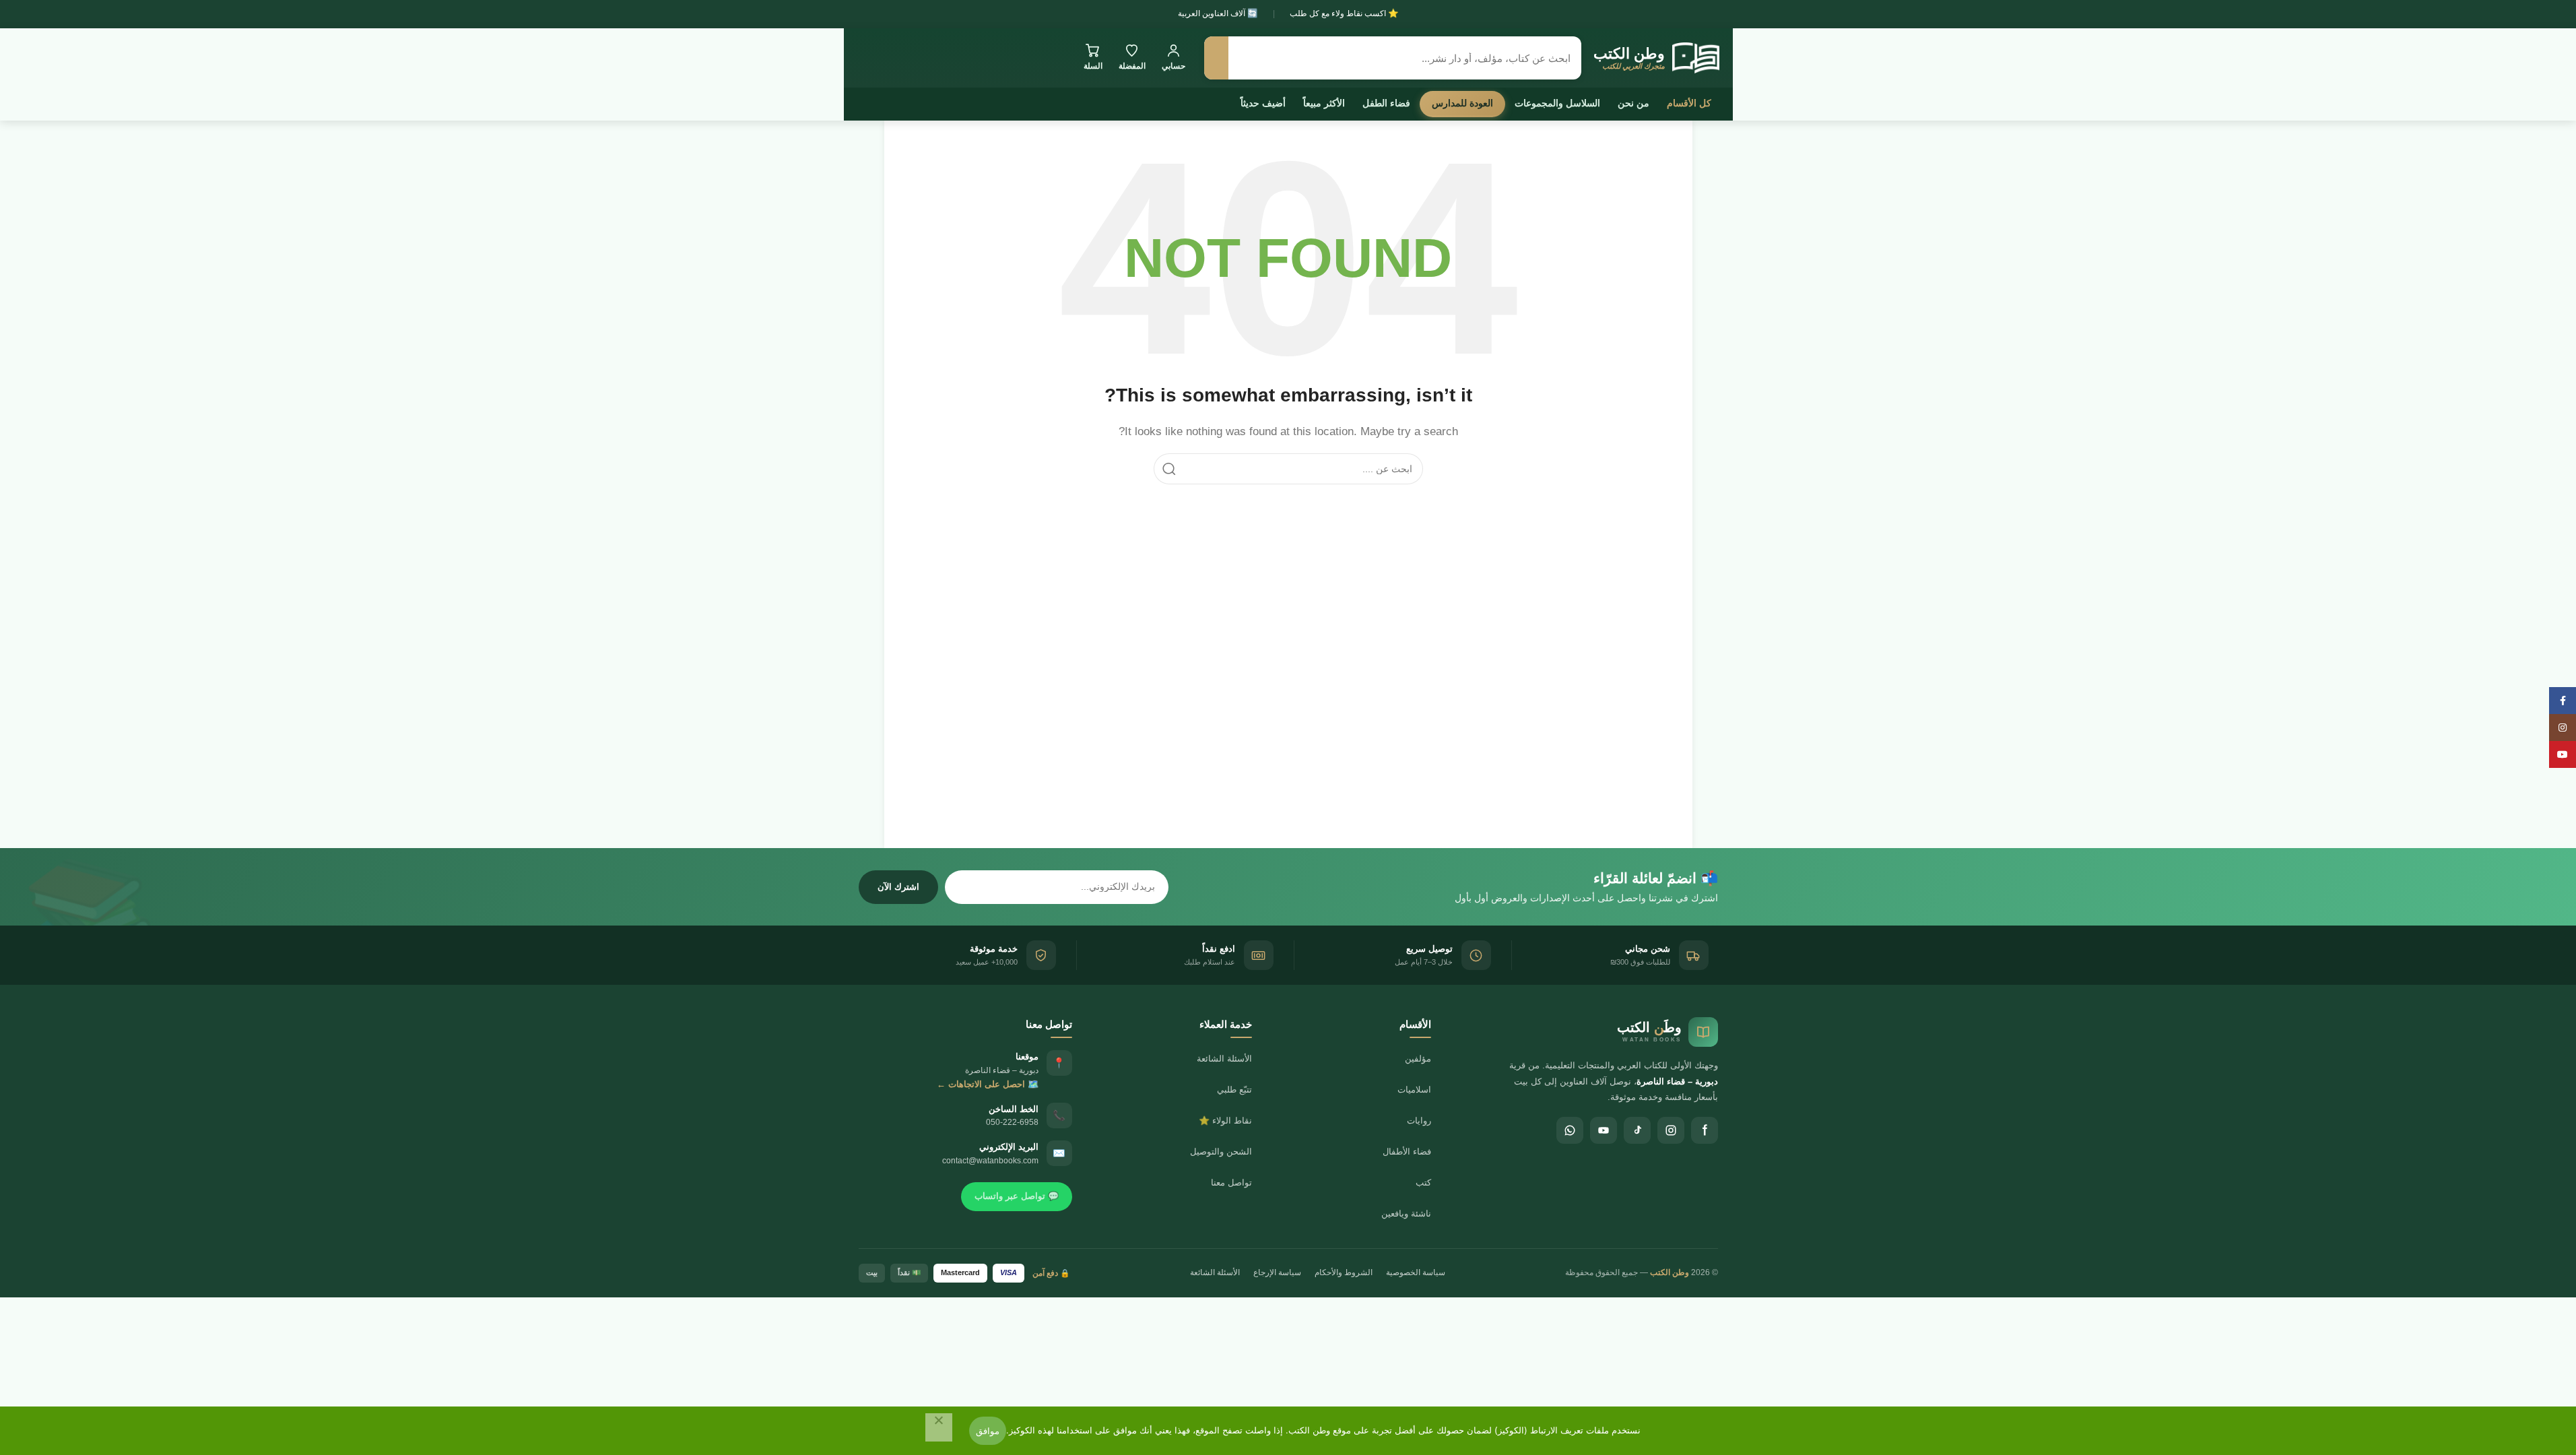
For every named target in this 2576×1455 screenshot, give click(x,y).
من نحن (1633, 103)
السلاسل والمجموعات (1557, 103)
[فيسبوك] (1705, 1130)
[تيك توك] (1637, 1130)
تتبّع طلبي (1234, 1090)
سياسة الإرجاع (1277, 1272)
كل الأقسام (1689, 103)
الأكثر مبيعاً (1324, 103)
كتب (1423, 1183)
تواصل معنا (1231, 1183)
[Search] (1169, 469)
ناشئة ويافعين (1406, 1214)
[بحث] (1216, 58)
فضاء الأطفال (1407, 1152)
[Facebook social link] (2563, 701)
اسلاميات (1414, 1090)
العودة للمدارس (1462, 103)
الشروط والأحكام (1344, 1272)
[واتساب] (1570, 1130)
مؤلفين (1418, 1059)
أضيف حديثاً (1263, 103)
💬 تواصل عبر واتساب (1017, 1196)
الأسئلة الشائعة (1224, 1059)
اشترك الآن (898, 887)
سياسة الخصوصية (1416, 1272)
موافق (988, 1431)
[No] (939, 1427)
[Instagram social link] (2563, 727)
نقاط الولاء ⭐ (1225, 1121)
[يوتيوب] (1604, 1130)
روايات (1419, 1121)
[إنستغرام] (1671, 1130)
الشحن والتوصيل (1221, 1152)
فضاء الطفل (1386, 103)
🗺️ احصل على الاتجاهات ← (988, 1084)
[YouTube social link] (2563, 754)
